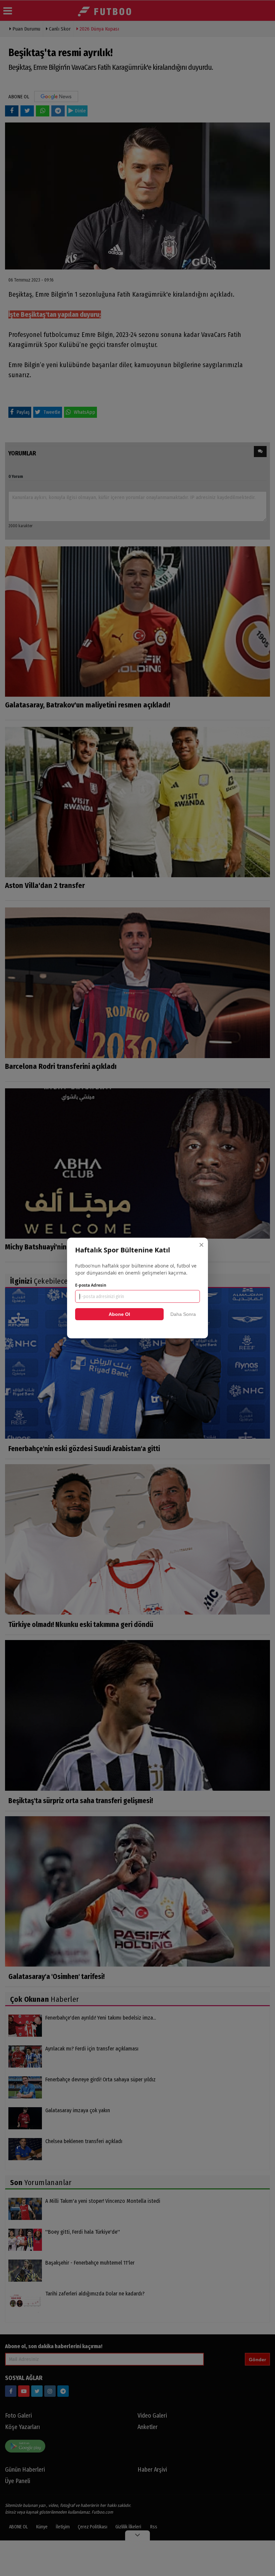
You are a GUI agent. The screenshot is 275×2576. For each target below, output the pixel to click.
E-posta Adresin (91, 1285)
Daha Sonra (183, 1314)
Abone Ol (119, 1314)
